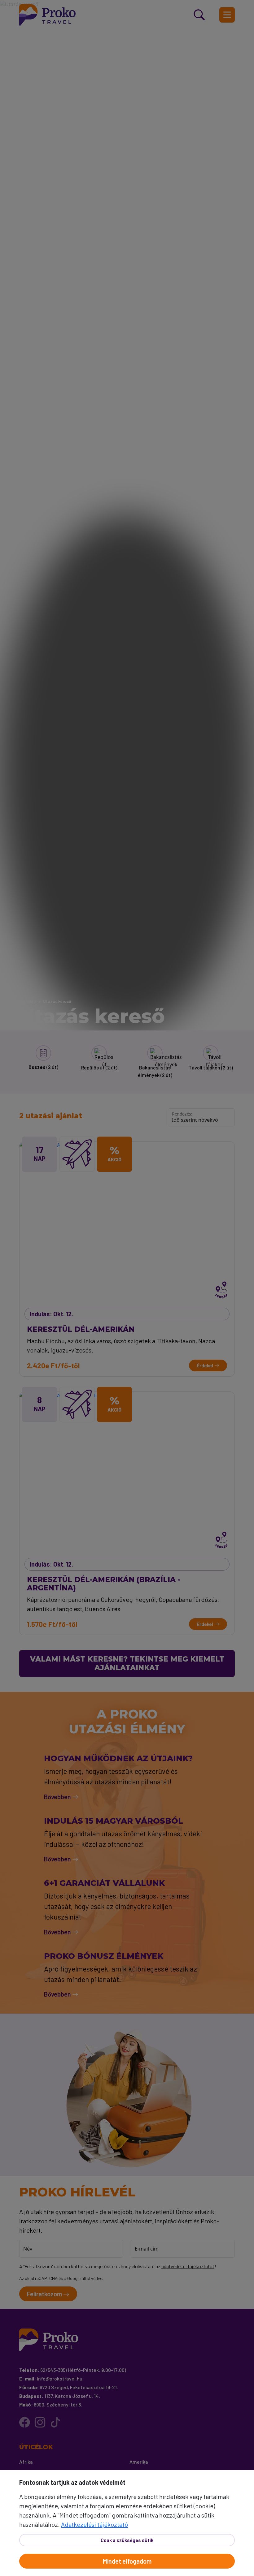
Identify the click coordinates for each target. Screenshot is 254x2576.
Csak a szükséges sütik (127, 2540)
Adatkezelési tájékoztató (94, 2524)
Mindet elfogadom (127, 2561)
